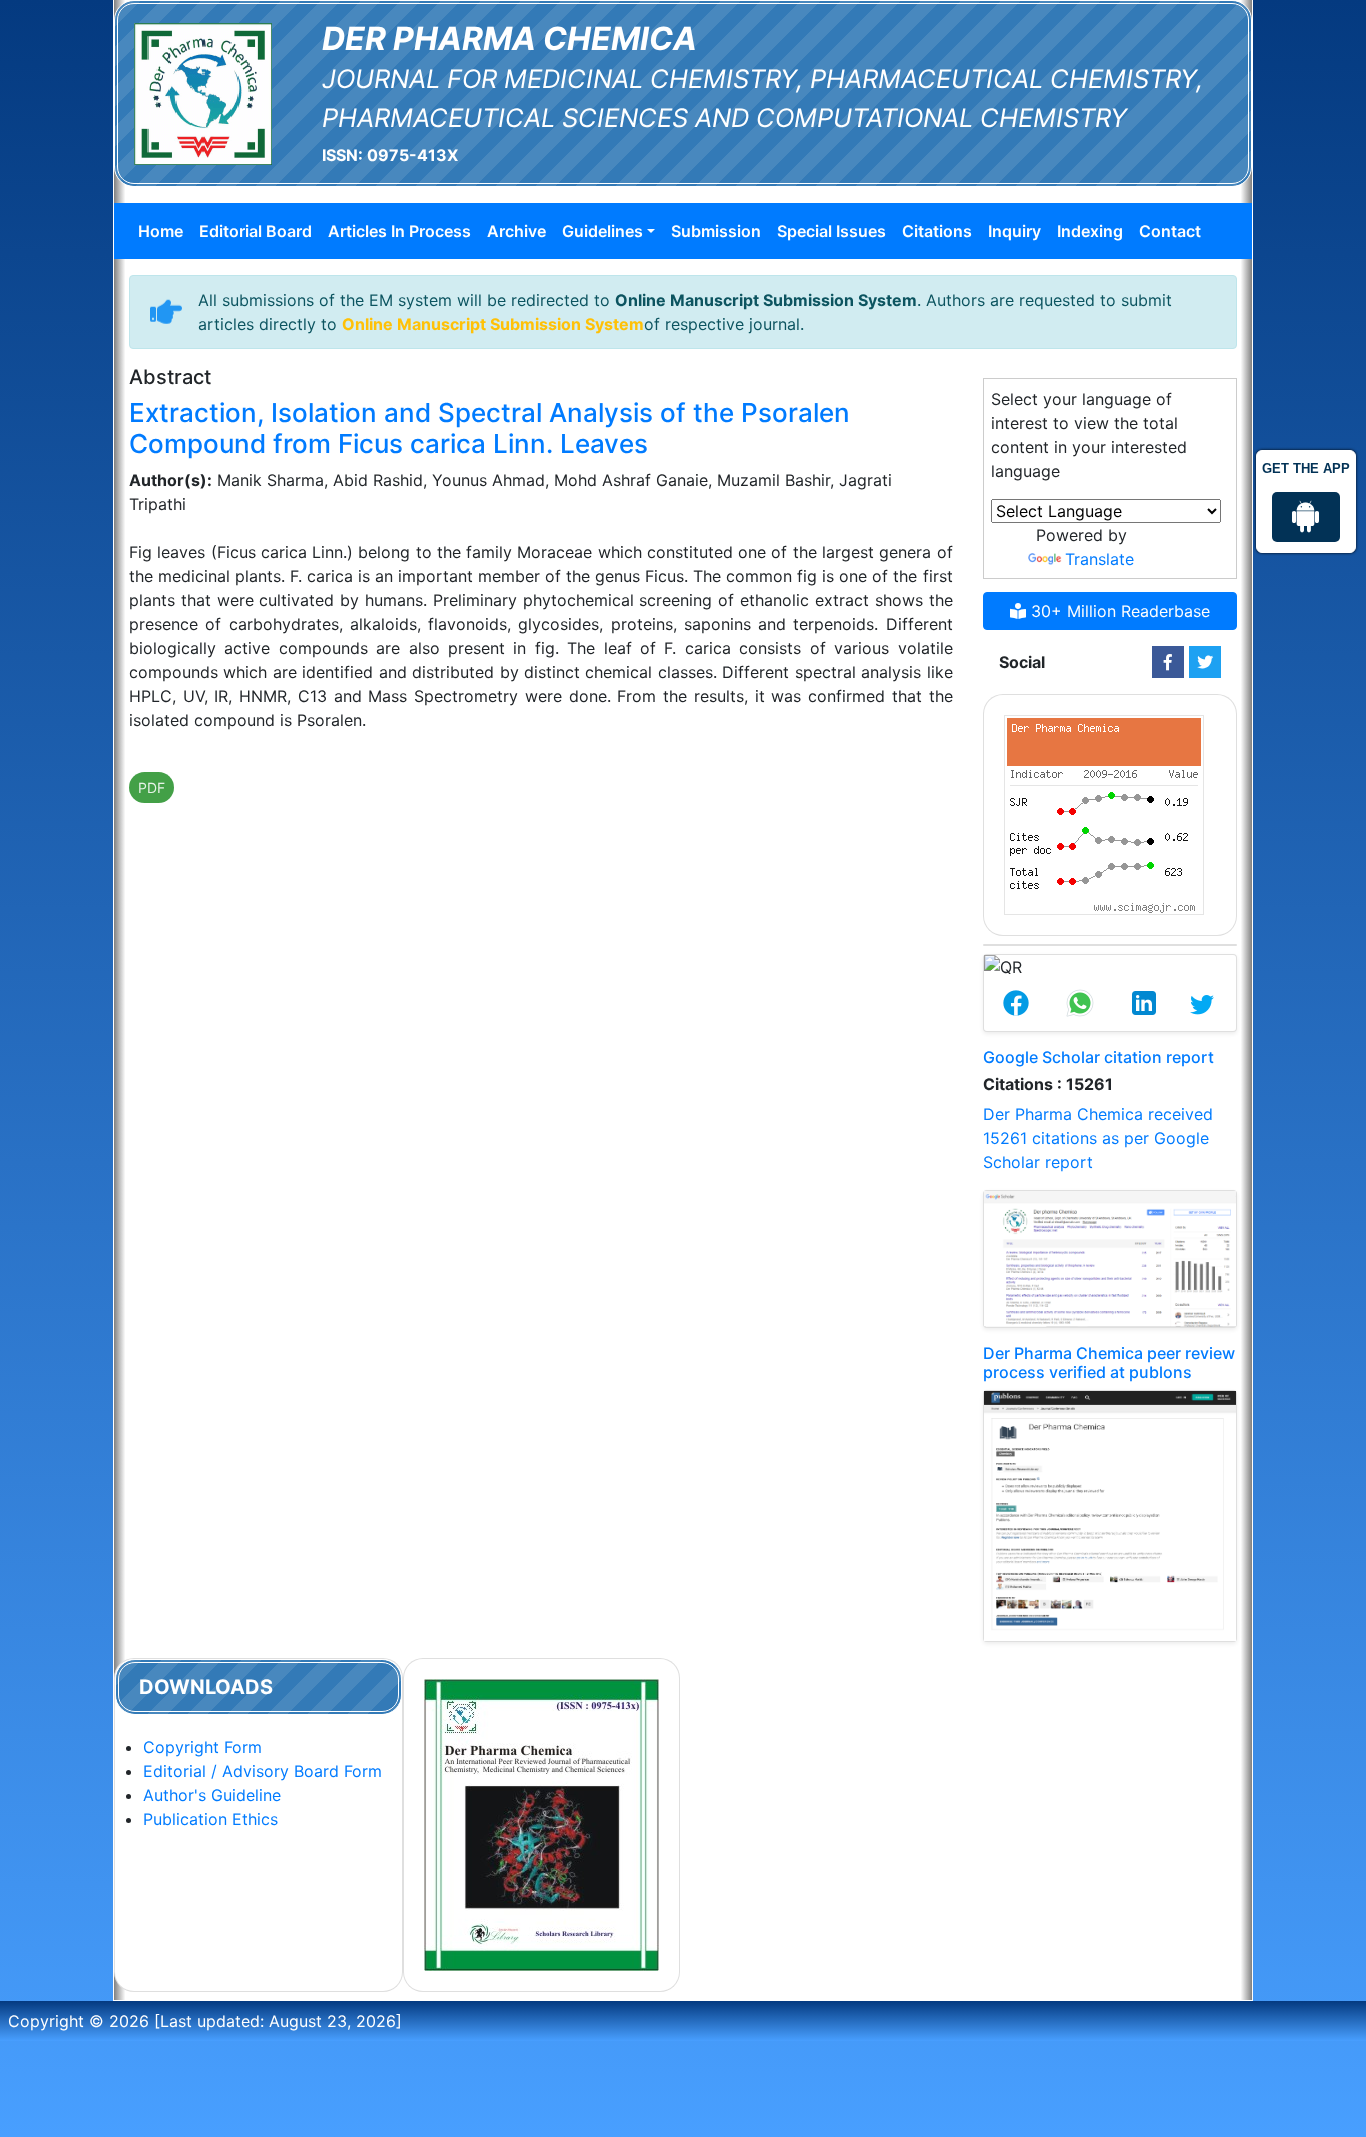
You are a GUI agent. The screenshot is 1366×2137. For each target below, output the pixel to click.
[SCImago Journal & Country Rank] (1104, 813)
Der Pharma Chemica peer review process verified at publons (1109, 1362)
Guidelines (602, 231)
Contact (1170, 231)
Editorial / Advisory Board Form (262, 1771)
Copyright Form (202, 1747)
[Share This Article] (1016, 1005)
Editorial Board (255, 231)
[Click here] (1168, 662)
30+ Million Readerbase (1118, 611)
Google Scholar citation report (1098, 1057)
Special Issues (831, 231)
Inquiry (1014, 231)
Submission (716, 231)
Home (160, 231)
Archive (516, 231)
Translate (1099, 559)
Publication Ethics (210, 1819)
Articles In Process (399, 231)
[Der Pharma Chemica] (203, 92)
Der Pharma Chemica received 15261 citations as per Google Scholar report (1098, 1138)
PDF (151, 787)
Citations (937, 231)
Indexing (1090, 231)
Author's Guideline (212, 1795)
